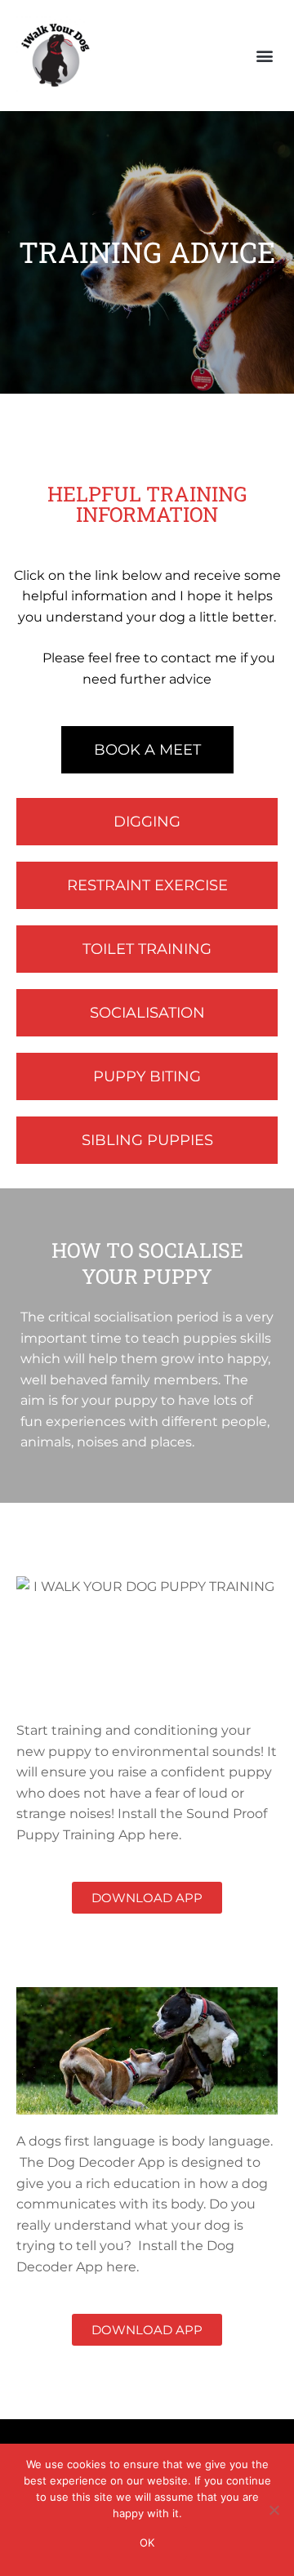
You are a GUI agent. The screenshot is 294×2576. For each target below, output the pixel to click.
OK (147, 2543)
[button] (264, 56)
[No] (274, 2510)
